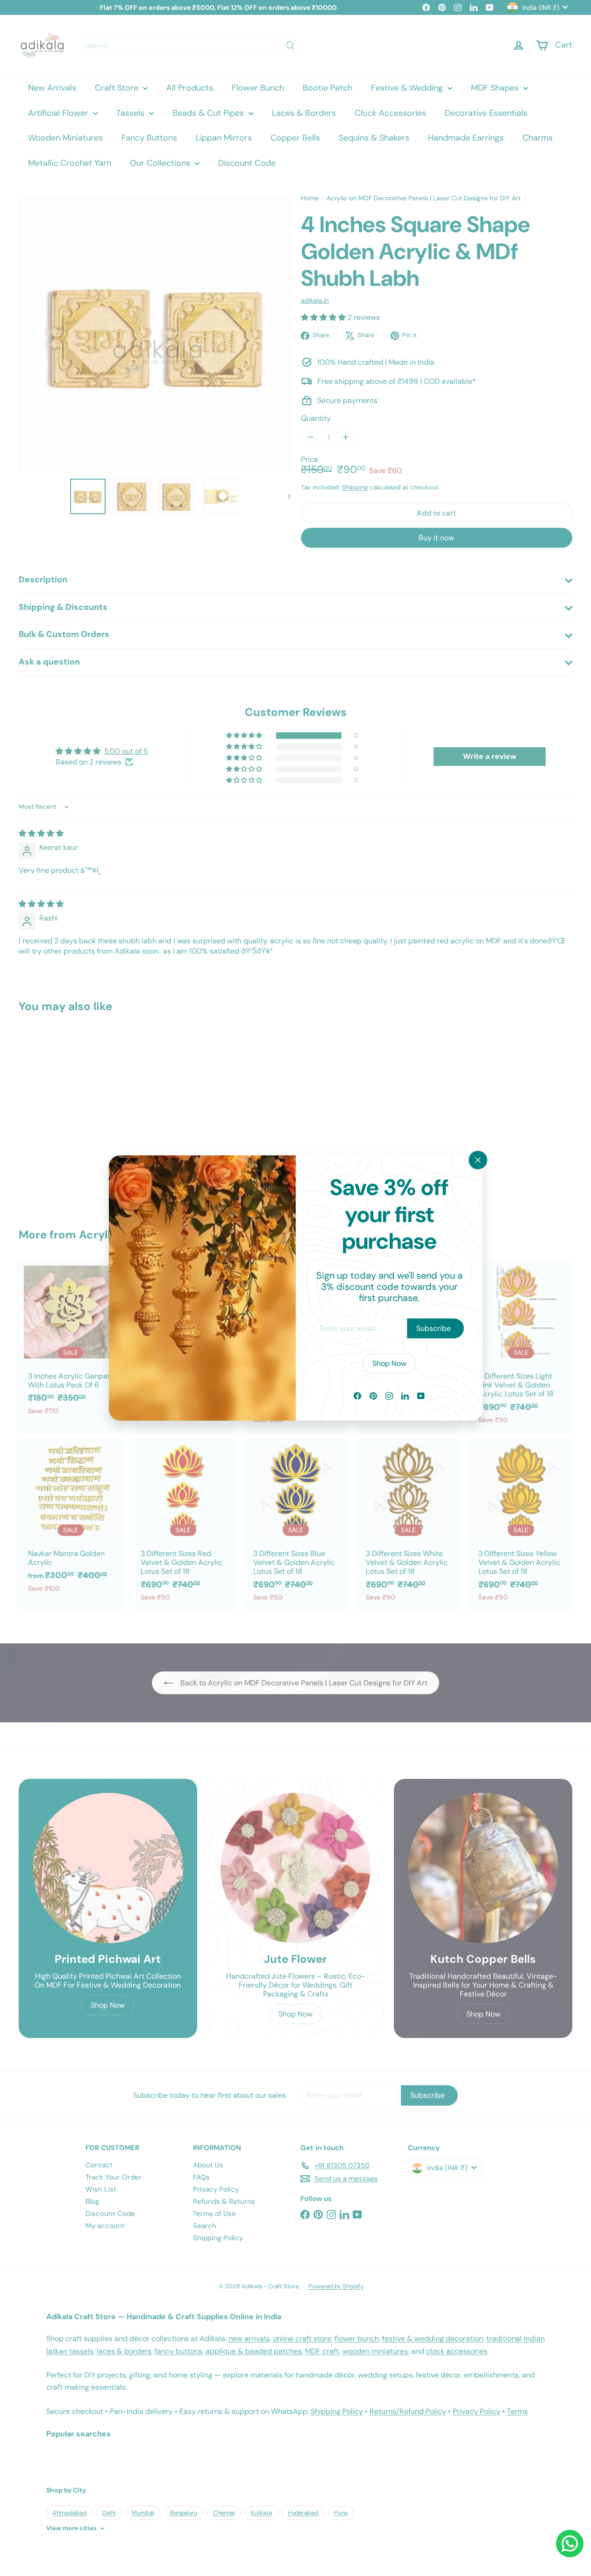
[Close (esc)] (478, 1160)
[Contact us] (570, 2544)
